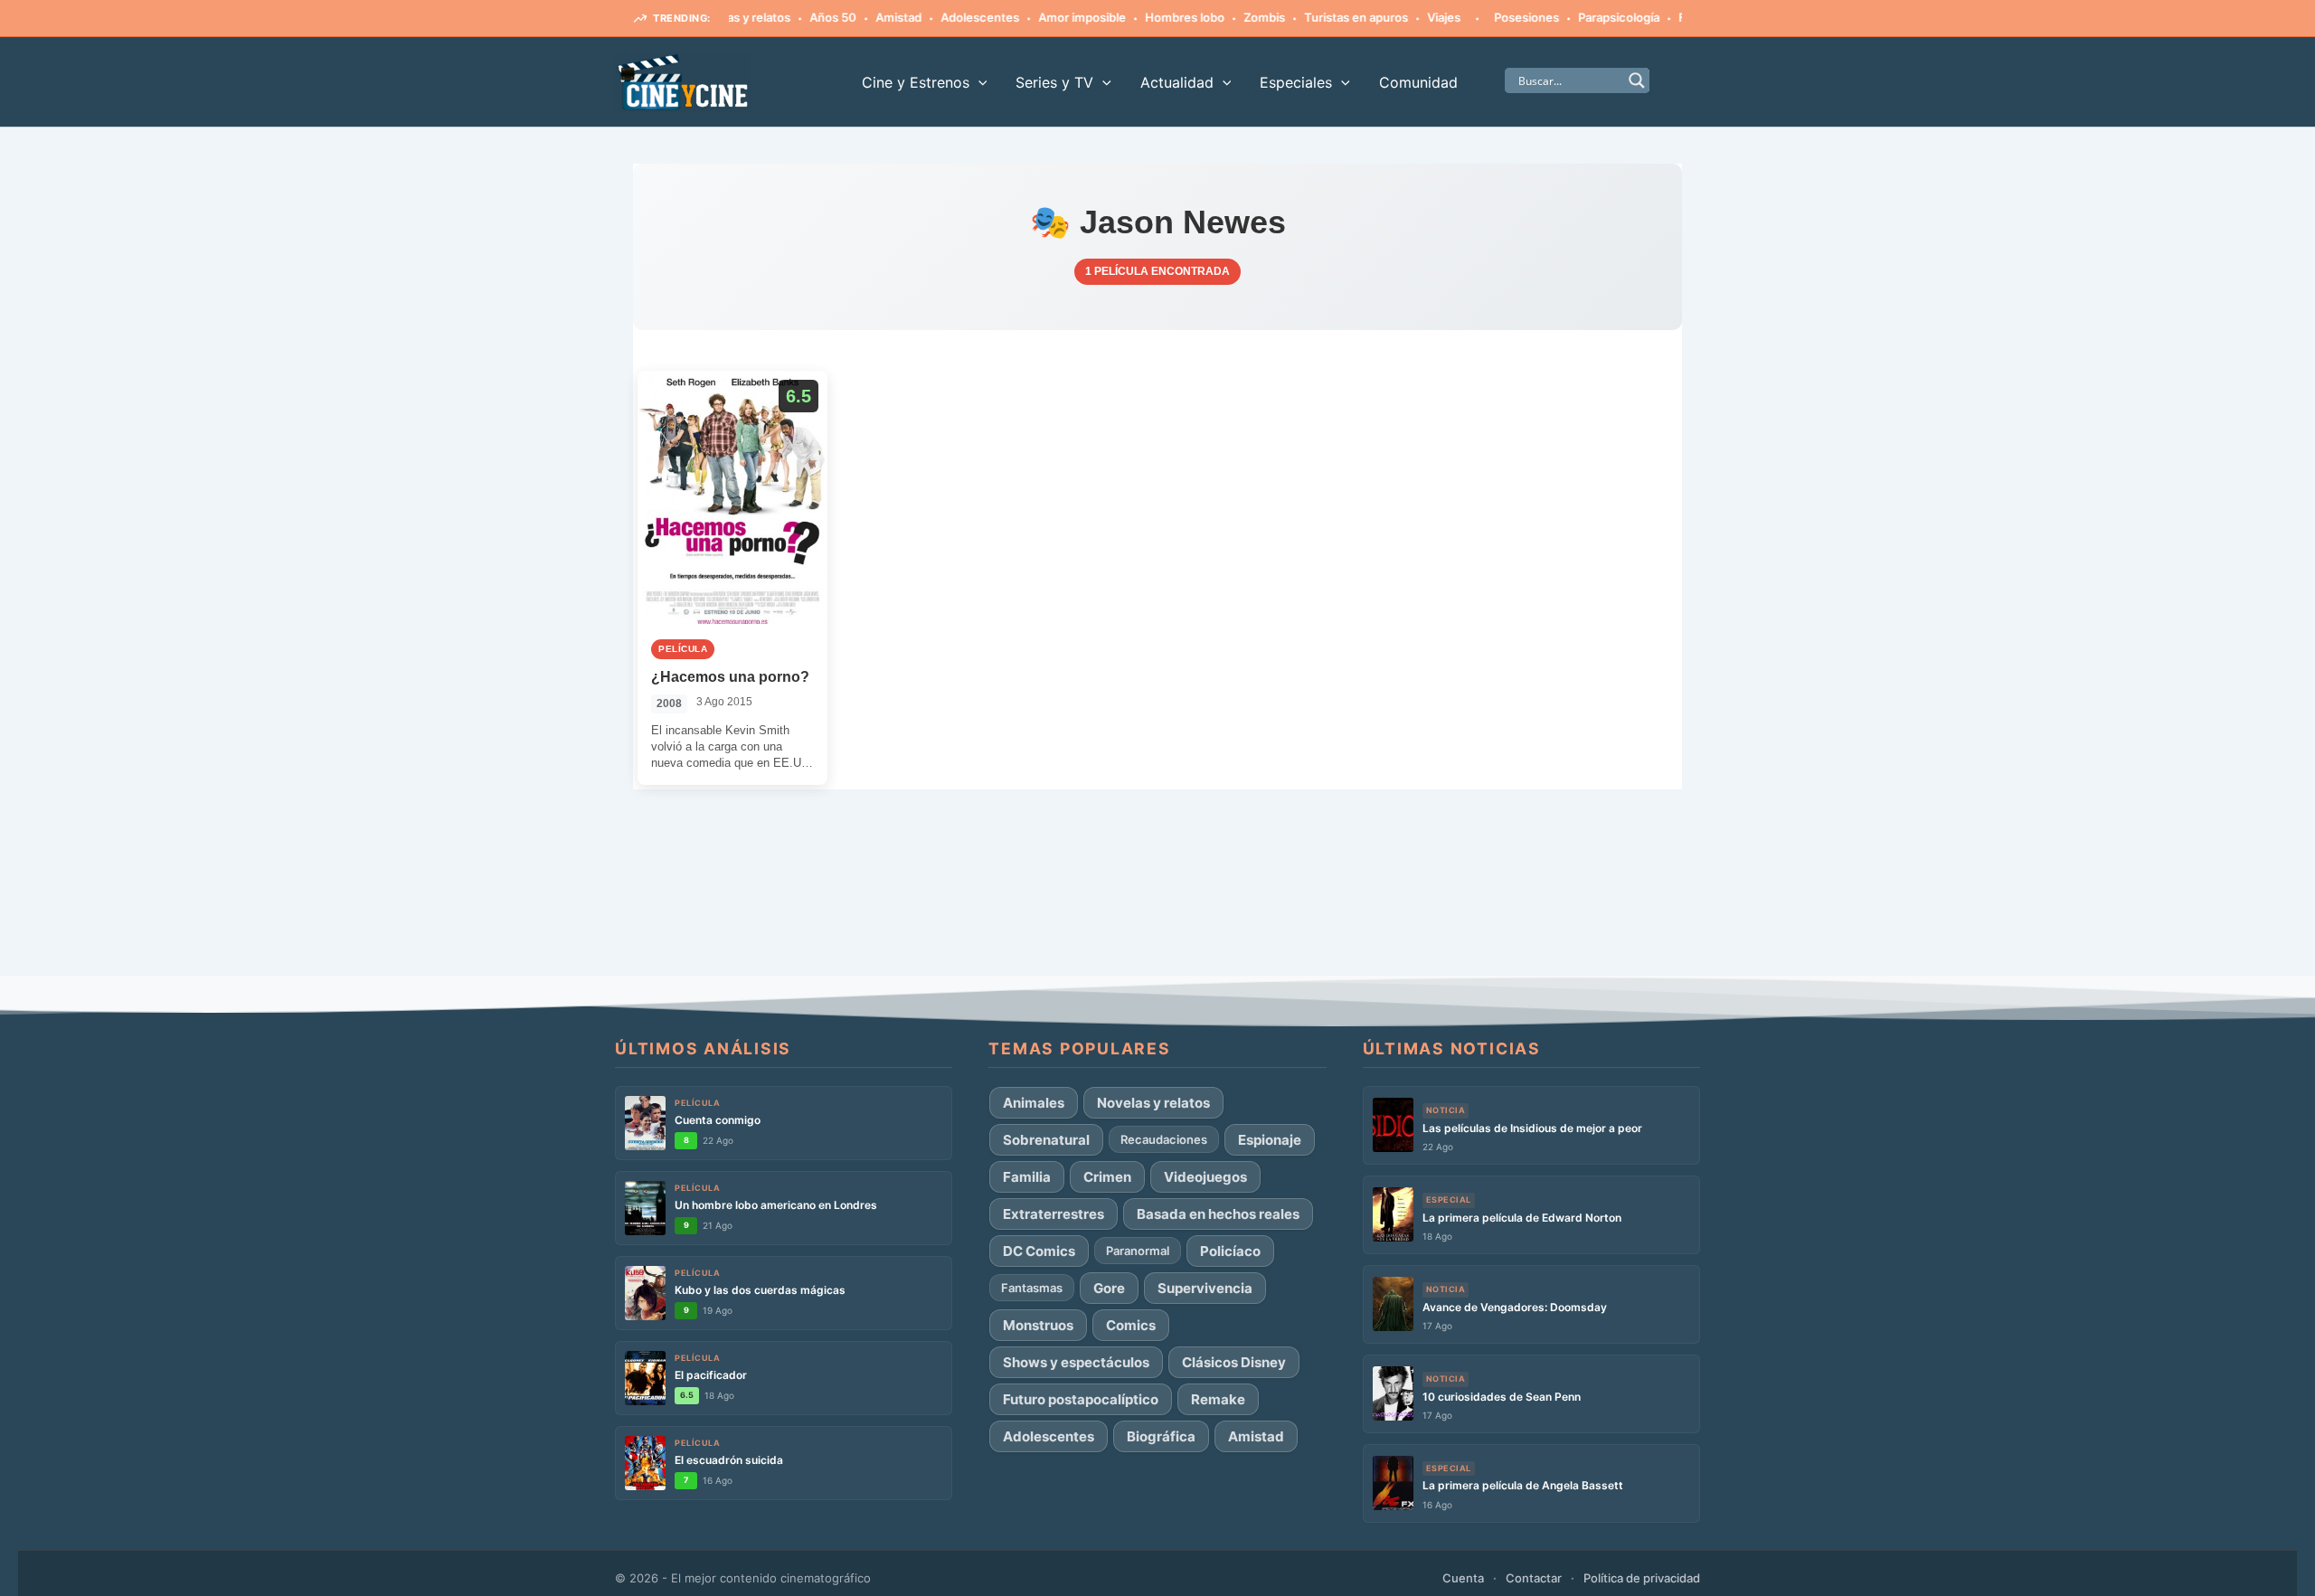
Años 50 (791, 17)
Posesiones (1485, 17)
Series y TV (1054, 82)
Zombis (1223, 17)
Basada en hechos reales (1218, 1214)
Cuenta (1463, 1578)
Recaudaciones (1164, 1139)
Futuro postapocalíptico (1081, 1399)
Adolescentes (938, 17)
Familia (1027, 1177)
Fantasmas (1668, 17)
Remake (1218, 1399)
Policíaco (1230, 1251)
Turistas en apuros (1314, 17)
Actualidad (1177, 82)
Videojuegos (1205, 1177)
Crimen (1107, 1177)
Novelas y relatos (1153, 1103)
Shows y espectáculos (1076, 1362)
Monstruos (1038, 1325)
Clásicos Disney (1234, 1362)
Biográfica (1161, 1436)
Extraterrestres (1054, 1214)
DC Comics (1039, 1251)
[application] (978, 82)
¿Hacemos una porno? (730, 677)
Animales (1034, 1103)
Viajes (1402, 17)
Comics (1131, 1325)
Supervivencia (1205, 1288)
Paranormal (1138, 1251)
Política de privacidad (1642, 1578)
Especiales (1296, 82)
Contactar (1534, 1578)
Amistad (857, 17)
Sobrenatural (1046, 1140)
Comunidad (1418, 82)
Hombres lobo (1143, 17)
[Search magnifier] (1637, 80)
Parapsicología (1577, 17)
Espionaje (1270, 1140)
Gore (1109, 1288)
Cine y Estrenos (916, 82)
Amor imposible (1040, 17)
